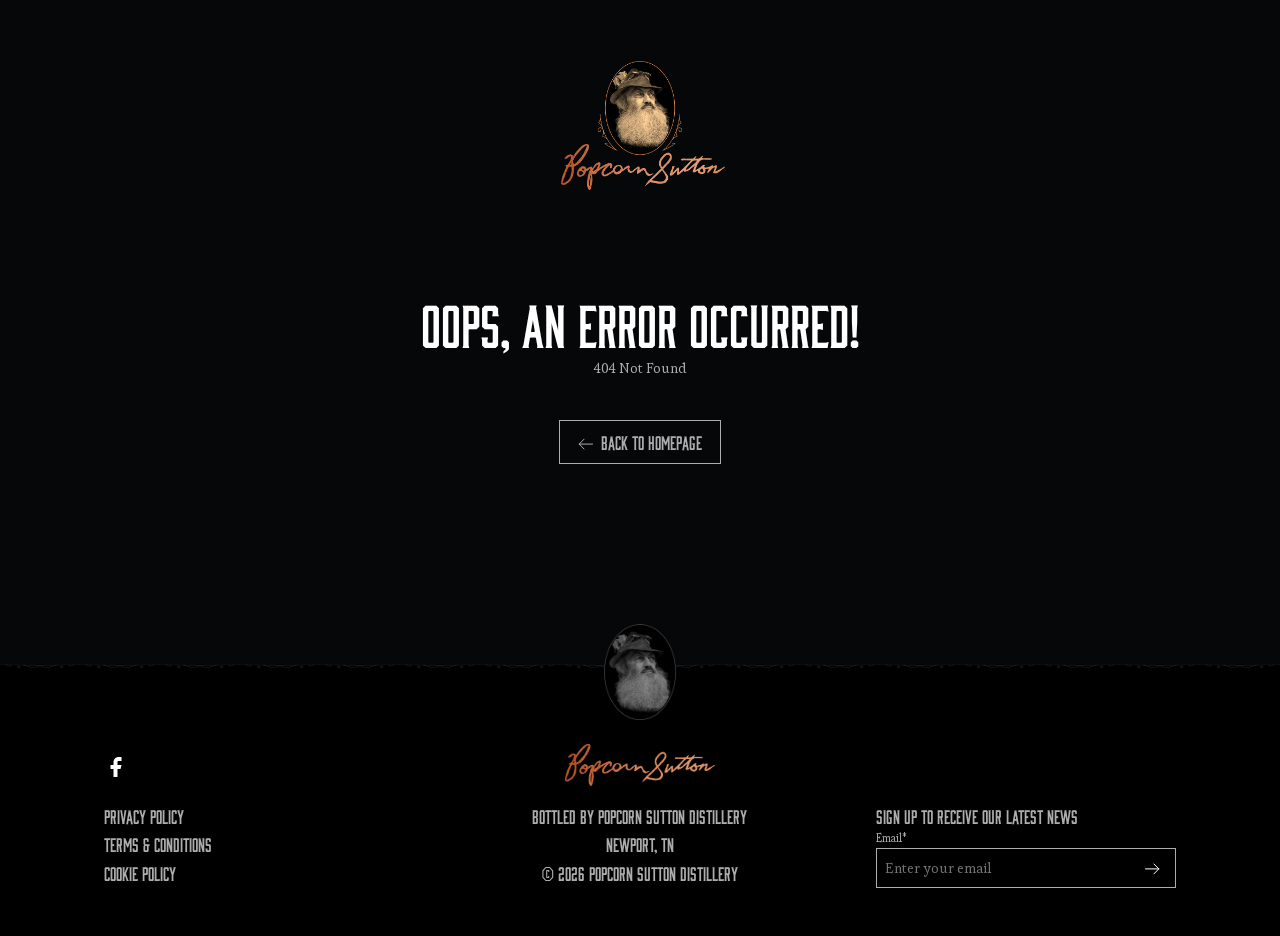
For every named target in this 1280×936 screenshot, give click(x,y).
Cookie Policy (140, 873)
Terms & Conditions (158, 844)
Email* (891, 838)
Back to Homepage (651, 442)
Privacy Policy (144, 816)
